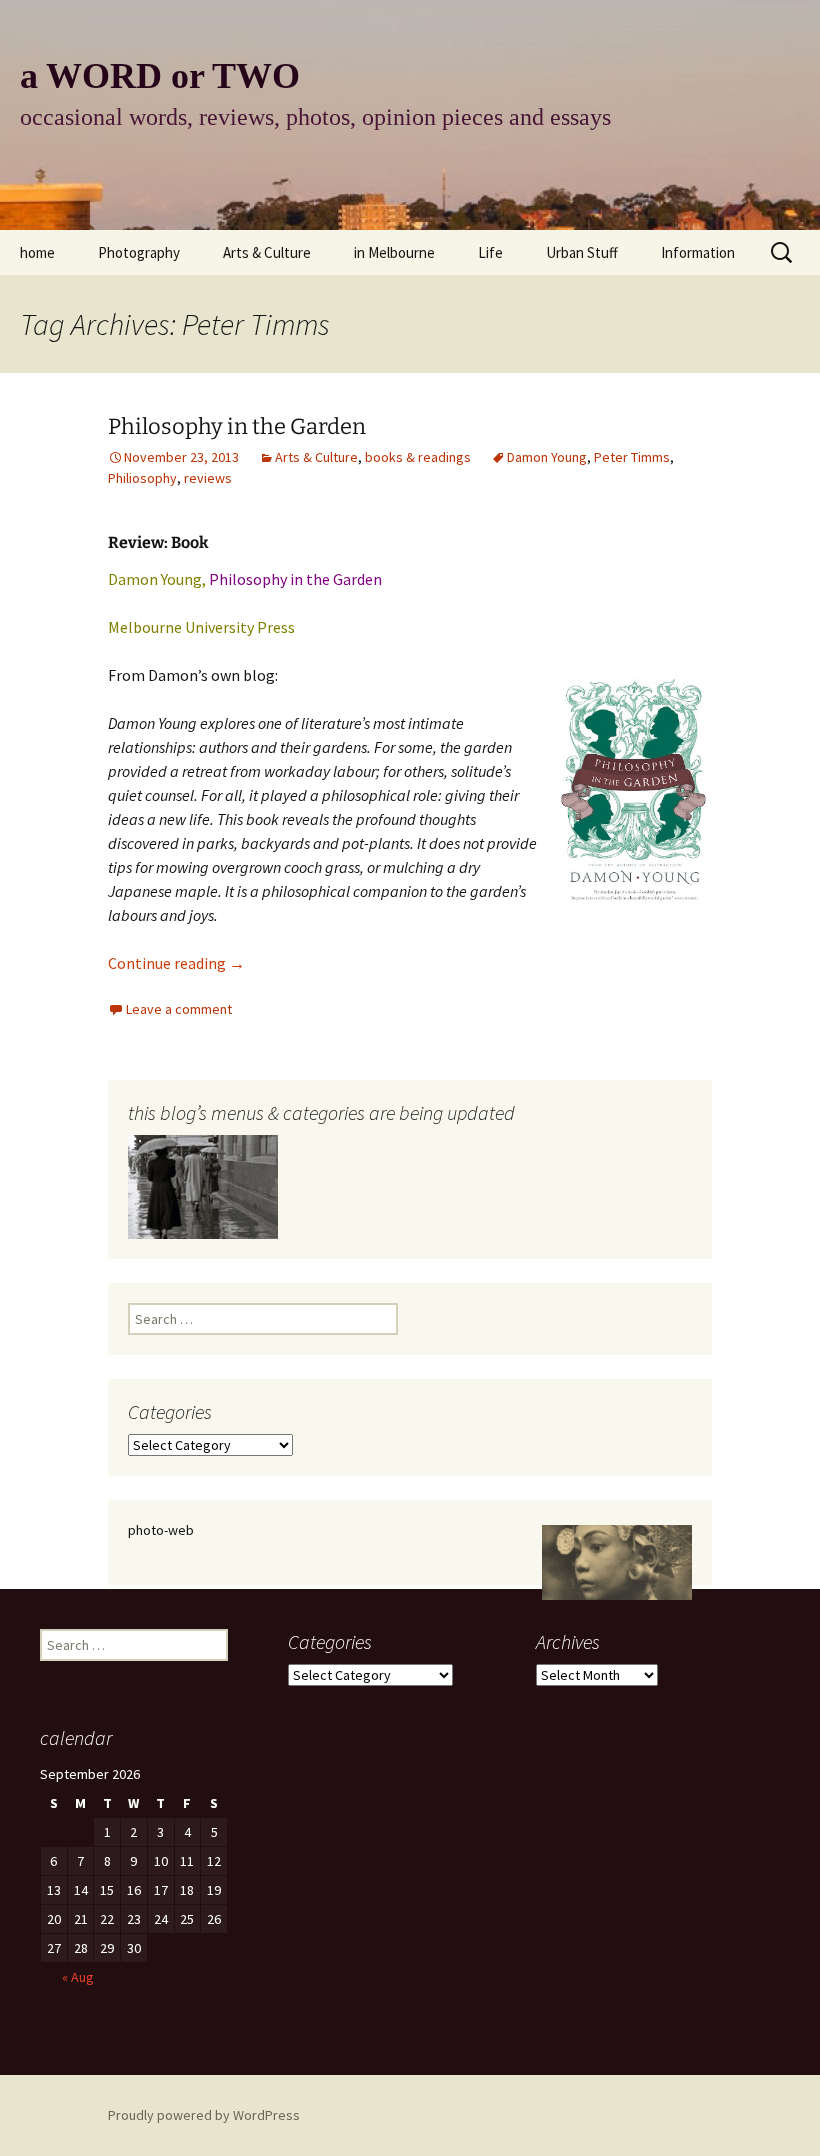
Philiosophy (142, 478)
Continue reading (176, 963)
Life (490, 252)
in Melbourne (394, 252)
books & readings (418, 457)
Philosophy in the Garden (237, 426)
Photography (139, 252)
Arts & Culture (267, 252)
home (37, 252)
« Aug (78, 1977)
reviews (208, 478)
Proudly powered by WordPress (204, 2115)
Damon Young (547, 457)
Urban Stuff (582, 252)
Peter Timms (632, 457)
